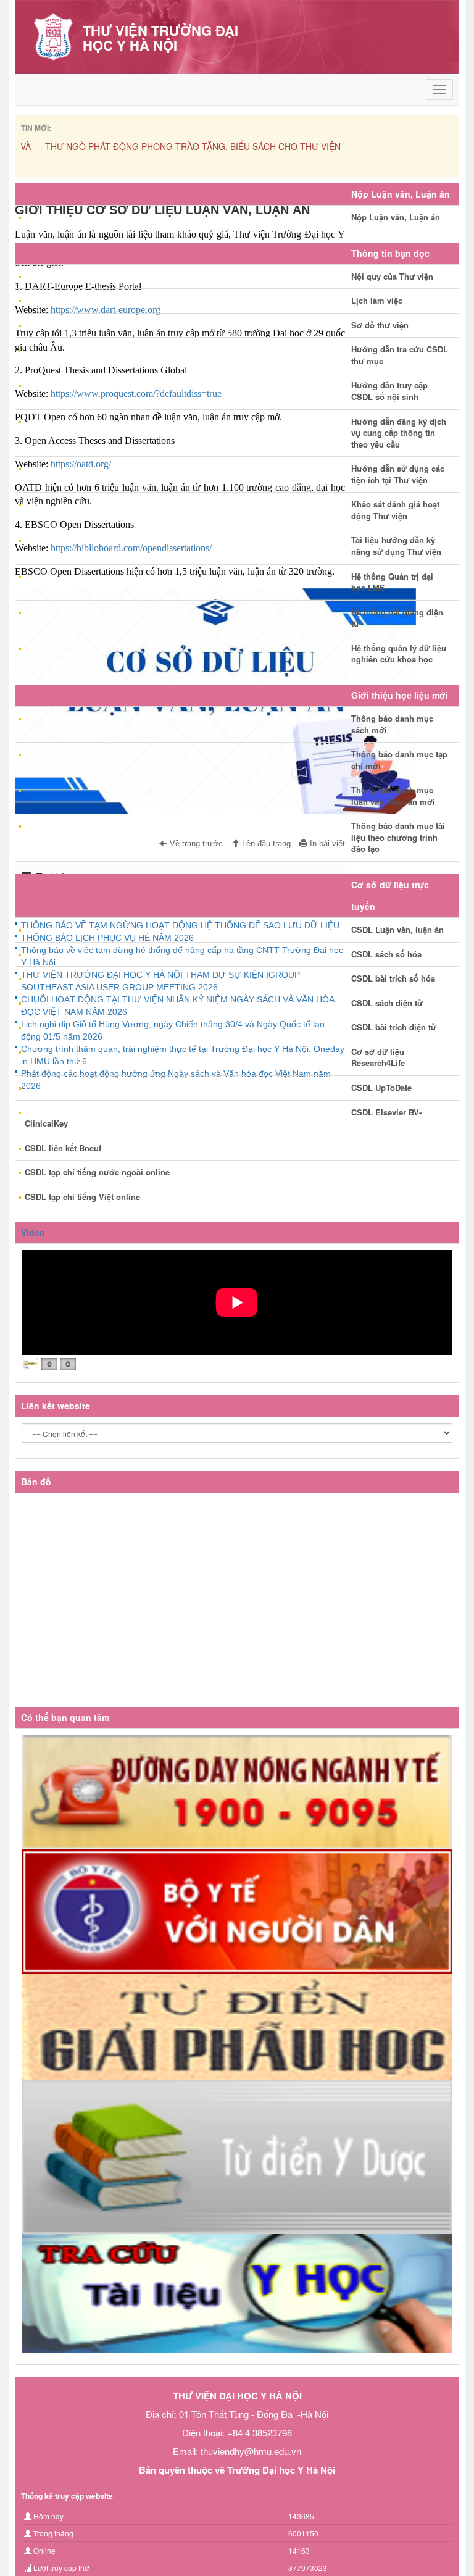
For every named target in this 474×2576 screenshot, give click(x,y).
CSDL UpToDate (381, 1087)
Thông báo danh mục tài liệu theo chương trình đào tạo (398, 837)
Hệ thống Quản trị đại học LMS (392, 582)
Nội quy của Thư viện (392, 276)
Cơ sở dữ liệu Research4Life (378, 1057)
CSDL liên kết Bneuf (63, 1148)
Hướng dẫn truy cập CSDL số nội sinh (389, 391)
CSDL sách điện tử (387, 1003)
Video (33, 1232)
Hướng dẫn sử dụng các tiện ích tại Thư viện (398, 474)
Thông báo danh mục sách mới (392, 724)
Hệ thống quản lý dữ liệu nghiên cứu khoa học (399, 654)
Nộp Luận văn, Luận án (396, 217)
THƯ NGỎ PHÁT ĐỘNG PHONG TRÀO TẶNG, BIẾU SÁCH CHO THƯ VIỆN (169, 146)
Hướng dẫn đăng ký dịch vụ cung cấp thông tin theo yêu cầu (399, 433)
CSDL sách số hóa (386, 954)
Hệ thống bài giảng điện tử (397, 618)
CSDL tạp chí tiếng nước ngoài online (97, 1172)
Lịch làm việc (377, 300)
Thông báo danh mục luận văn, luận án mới (393, 796)
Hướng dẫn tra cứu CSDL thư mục (400, 355)
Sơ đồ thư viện (380, 325)
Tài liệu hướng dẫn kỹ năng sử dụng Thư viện (396, 546)
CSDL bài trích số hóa (393, 978)
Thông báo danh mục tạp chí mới (399, 760)
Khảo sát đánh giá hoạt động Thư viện (395, 510)
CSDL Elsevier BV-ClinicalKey (223, 1118)
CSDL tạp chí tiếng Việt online (82, 1197)
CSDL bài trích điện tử (394, 1027)
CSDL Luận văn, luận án (397, 929)
